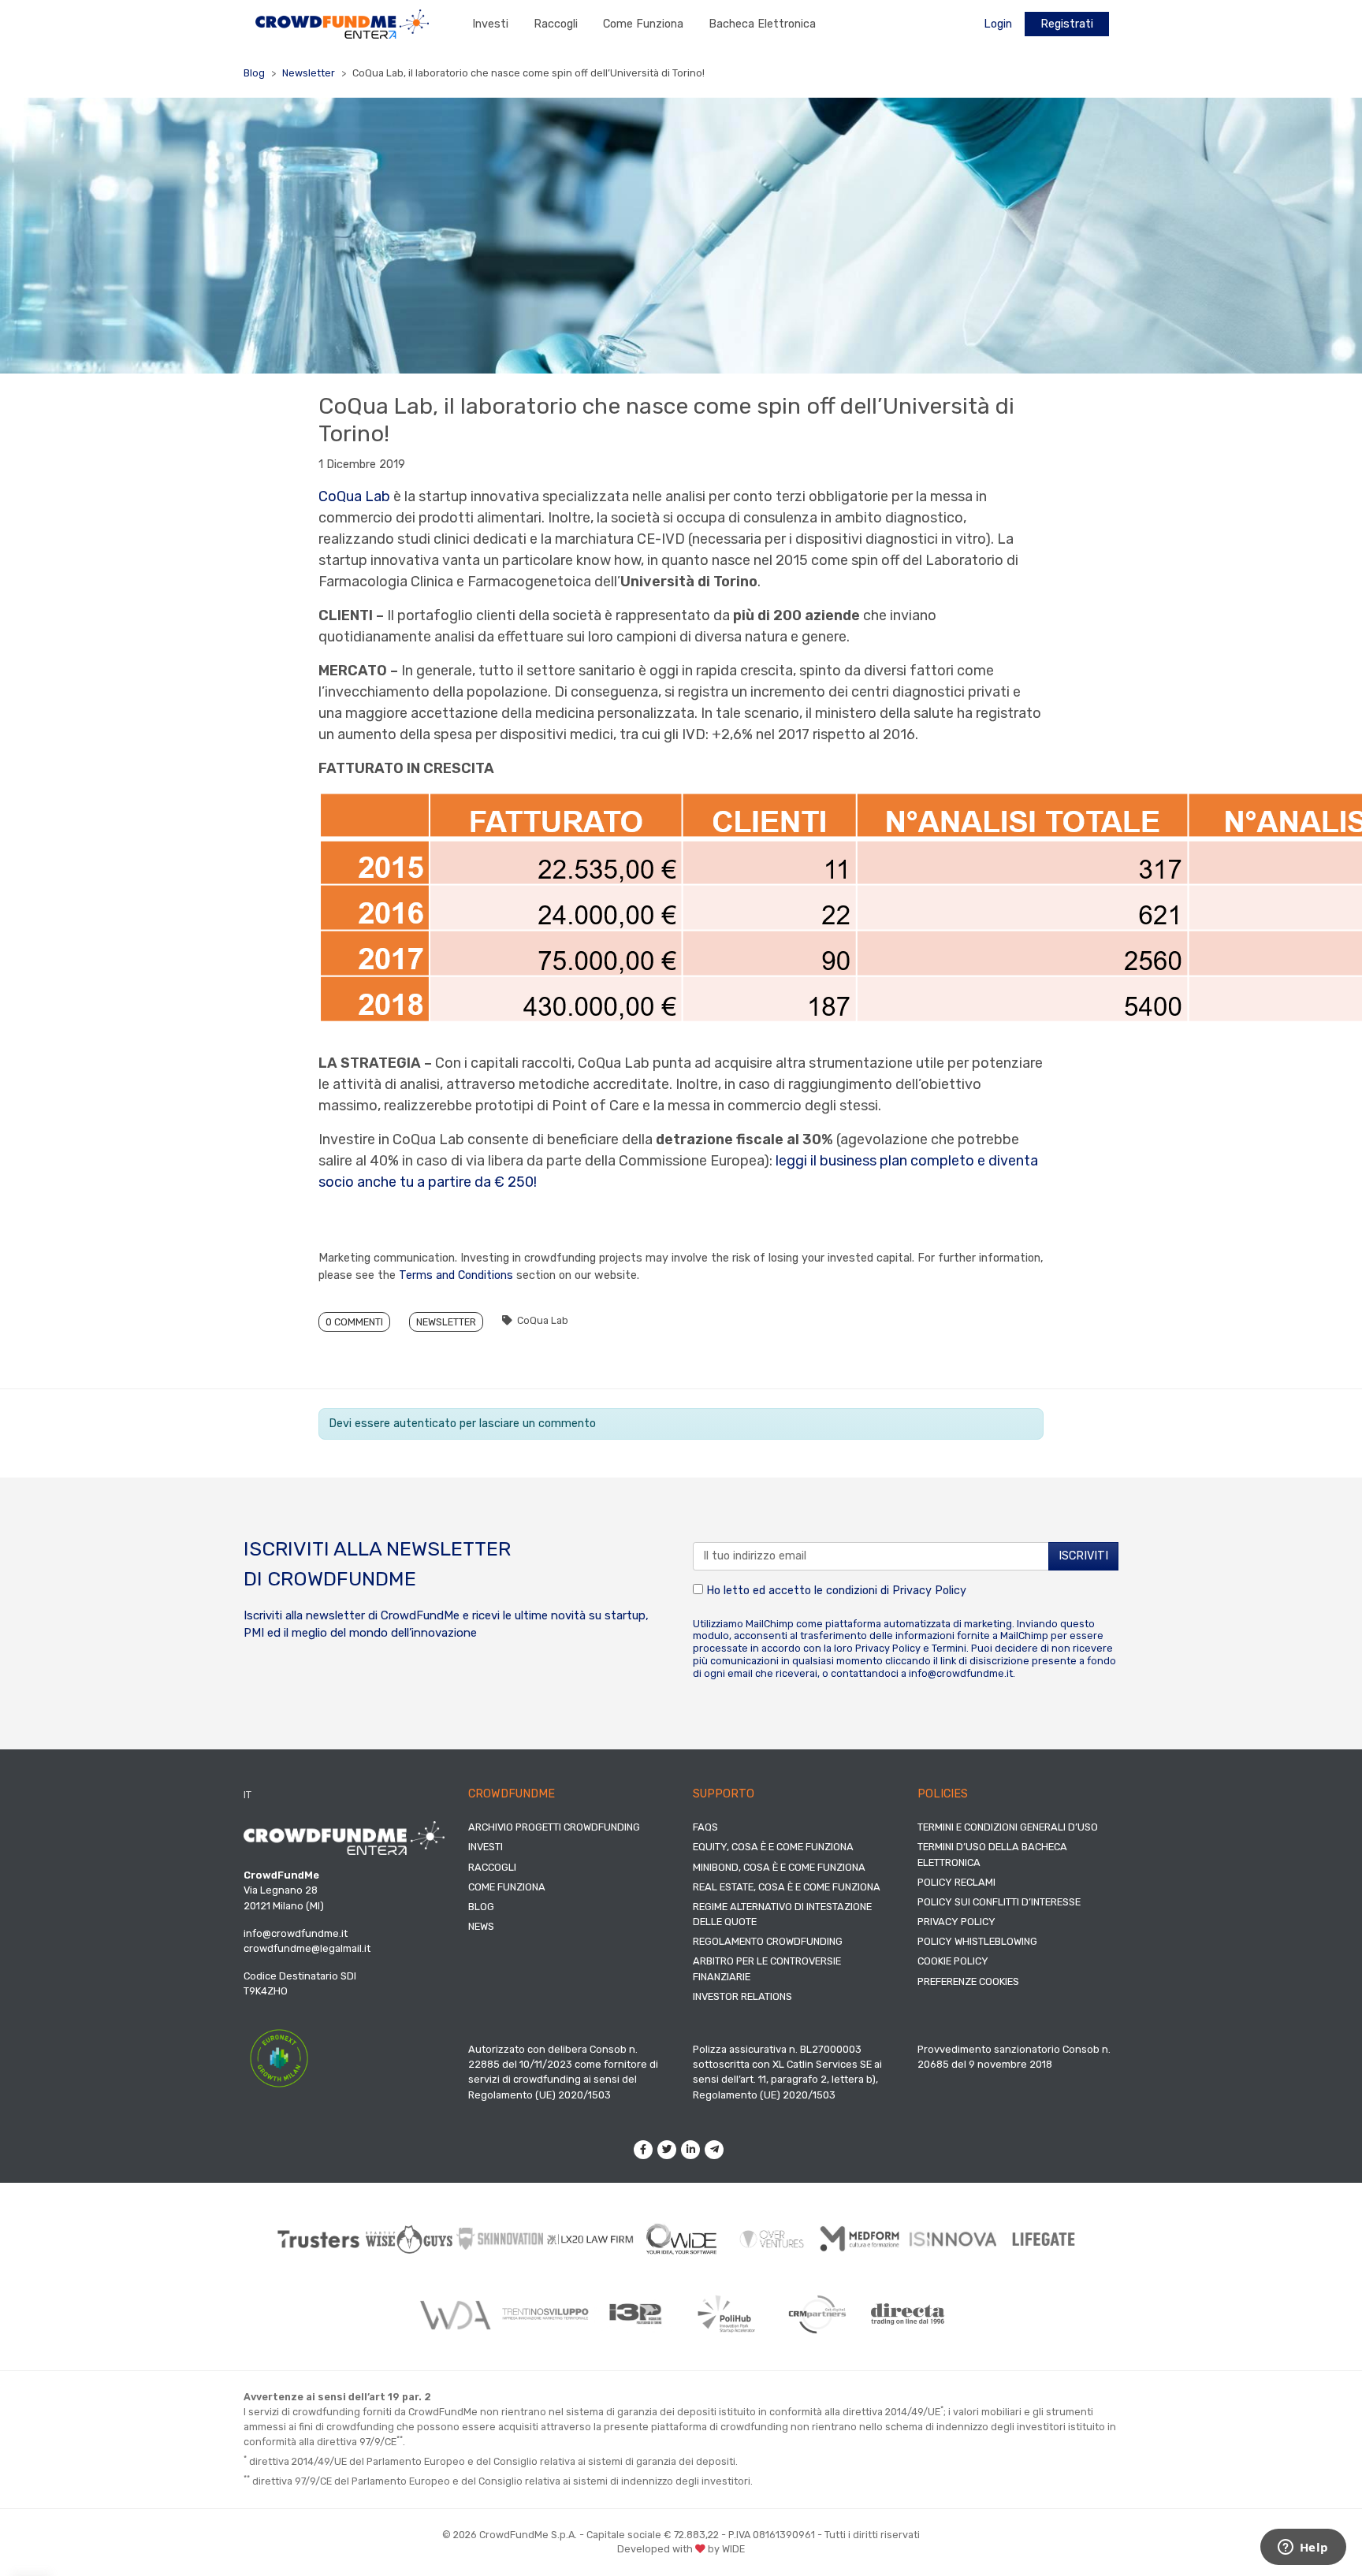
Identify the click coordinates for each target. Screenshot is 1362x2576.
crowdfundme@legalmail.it (307, 1948)
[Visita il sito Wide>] (681, 2239)
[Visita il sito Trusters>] (319, 2239)
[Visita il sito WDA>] (454, 2314)
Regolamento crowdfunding (768, 1941)
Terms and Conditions (456, 1275)
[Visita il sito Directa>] (908, 2314)
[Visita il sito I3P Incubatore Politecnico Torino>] (636, 2314)
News (481, 1926)
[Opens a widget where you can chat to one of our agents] (1303, 2548)
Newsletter (309, 73)
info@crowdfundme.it (961, 1673)
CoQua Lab (356, 496)
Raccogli (556, 24)
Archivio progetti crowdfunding (554, 1827)
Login (998, 24)
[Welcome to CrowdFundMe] (342, 23)
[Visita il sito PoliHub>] (726, 2314)
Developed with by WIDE (681, 2549)
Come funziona (643, 24)
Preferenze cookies (968, 1981)
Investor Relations (742, 1996)
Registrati (1067, 24)
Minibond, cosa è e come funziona (779, 1867)
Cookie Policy (953, 1961)
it (247, 1795)
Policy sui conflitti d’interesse (999, 1902)
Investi (490, 24)
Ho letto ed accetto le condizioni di (835, 1591)
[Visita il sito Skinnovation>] (500, 2239)
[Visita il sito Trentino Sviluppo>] (545, 2314)
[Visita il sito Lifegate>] (1044, 2239)
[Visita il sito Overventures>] (772, 2239)
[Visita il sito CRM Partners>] (817, 2314)
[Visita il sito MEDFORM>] (863, 2239)
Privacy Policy (929, 1591)
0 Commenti (354, 1322)
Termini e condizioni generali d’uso (1008, 1827)
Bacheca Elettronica (762, 24)
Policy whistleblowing (977, 1941)
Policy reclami (956, 1882)
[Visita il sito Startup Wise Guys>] (409, 2239)
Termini (949, 1648)
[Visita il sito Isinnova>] (953, 2240)
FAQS (705, 1827)
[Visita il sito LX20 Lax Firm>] (591, 2239)
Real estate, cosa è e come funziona (787, 1887)
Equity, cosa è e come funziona (773, 1847)
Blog (254, 73)
